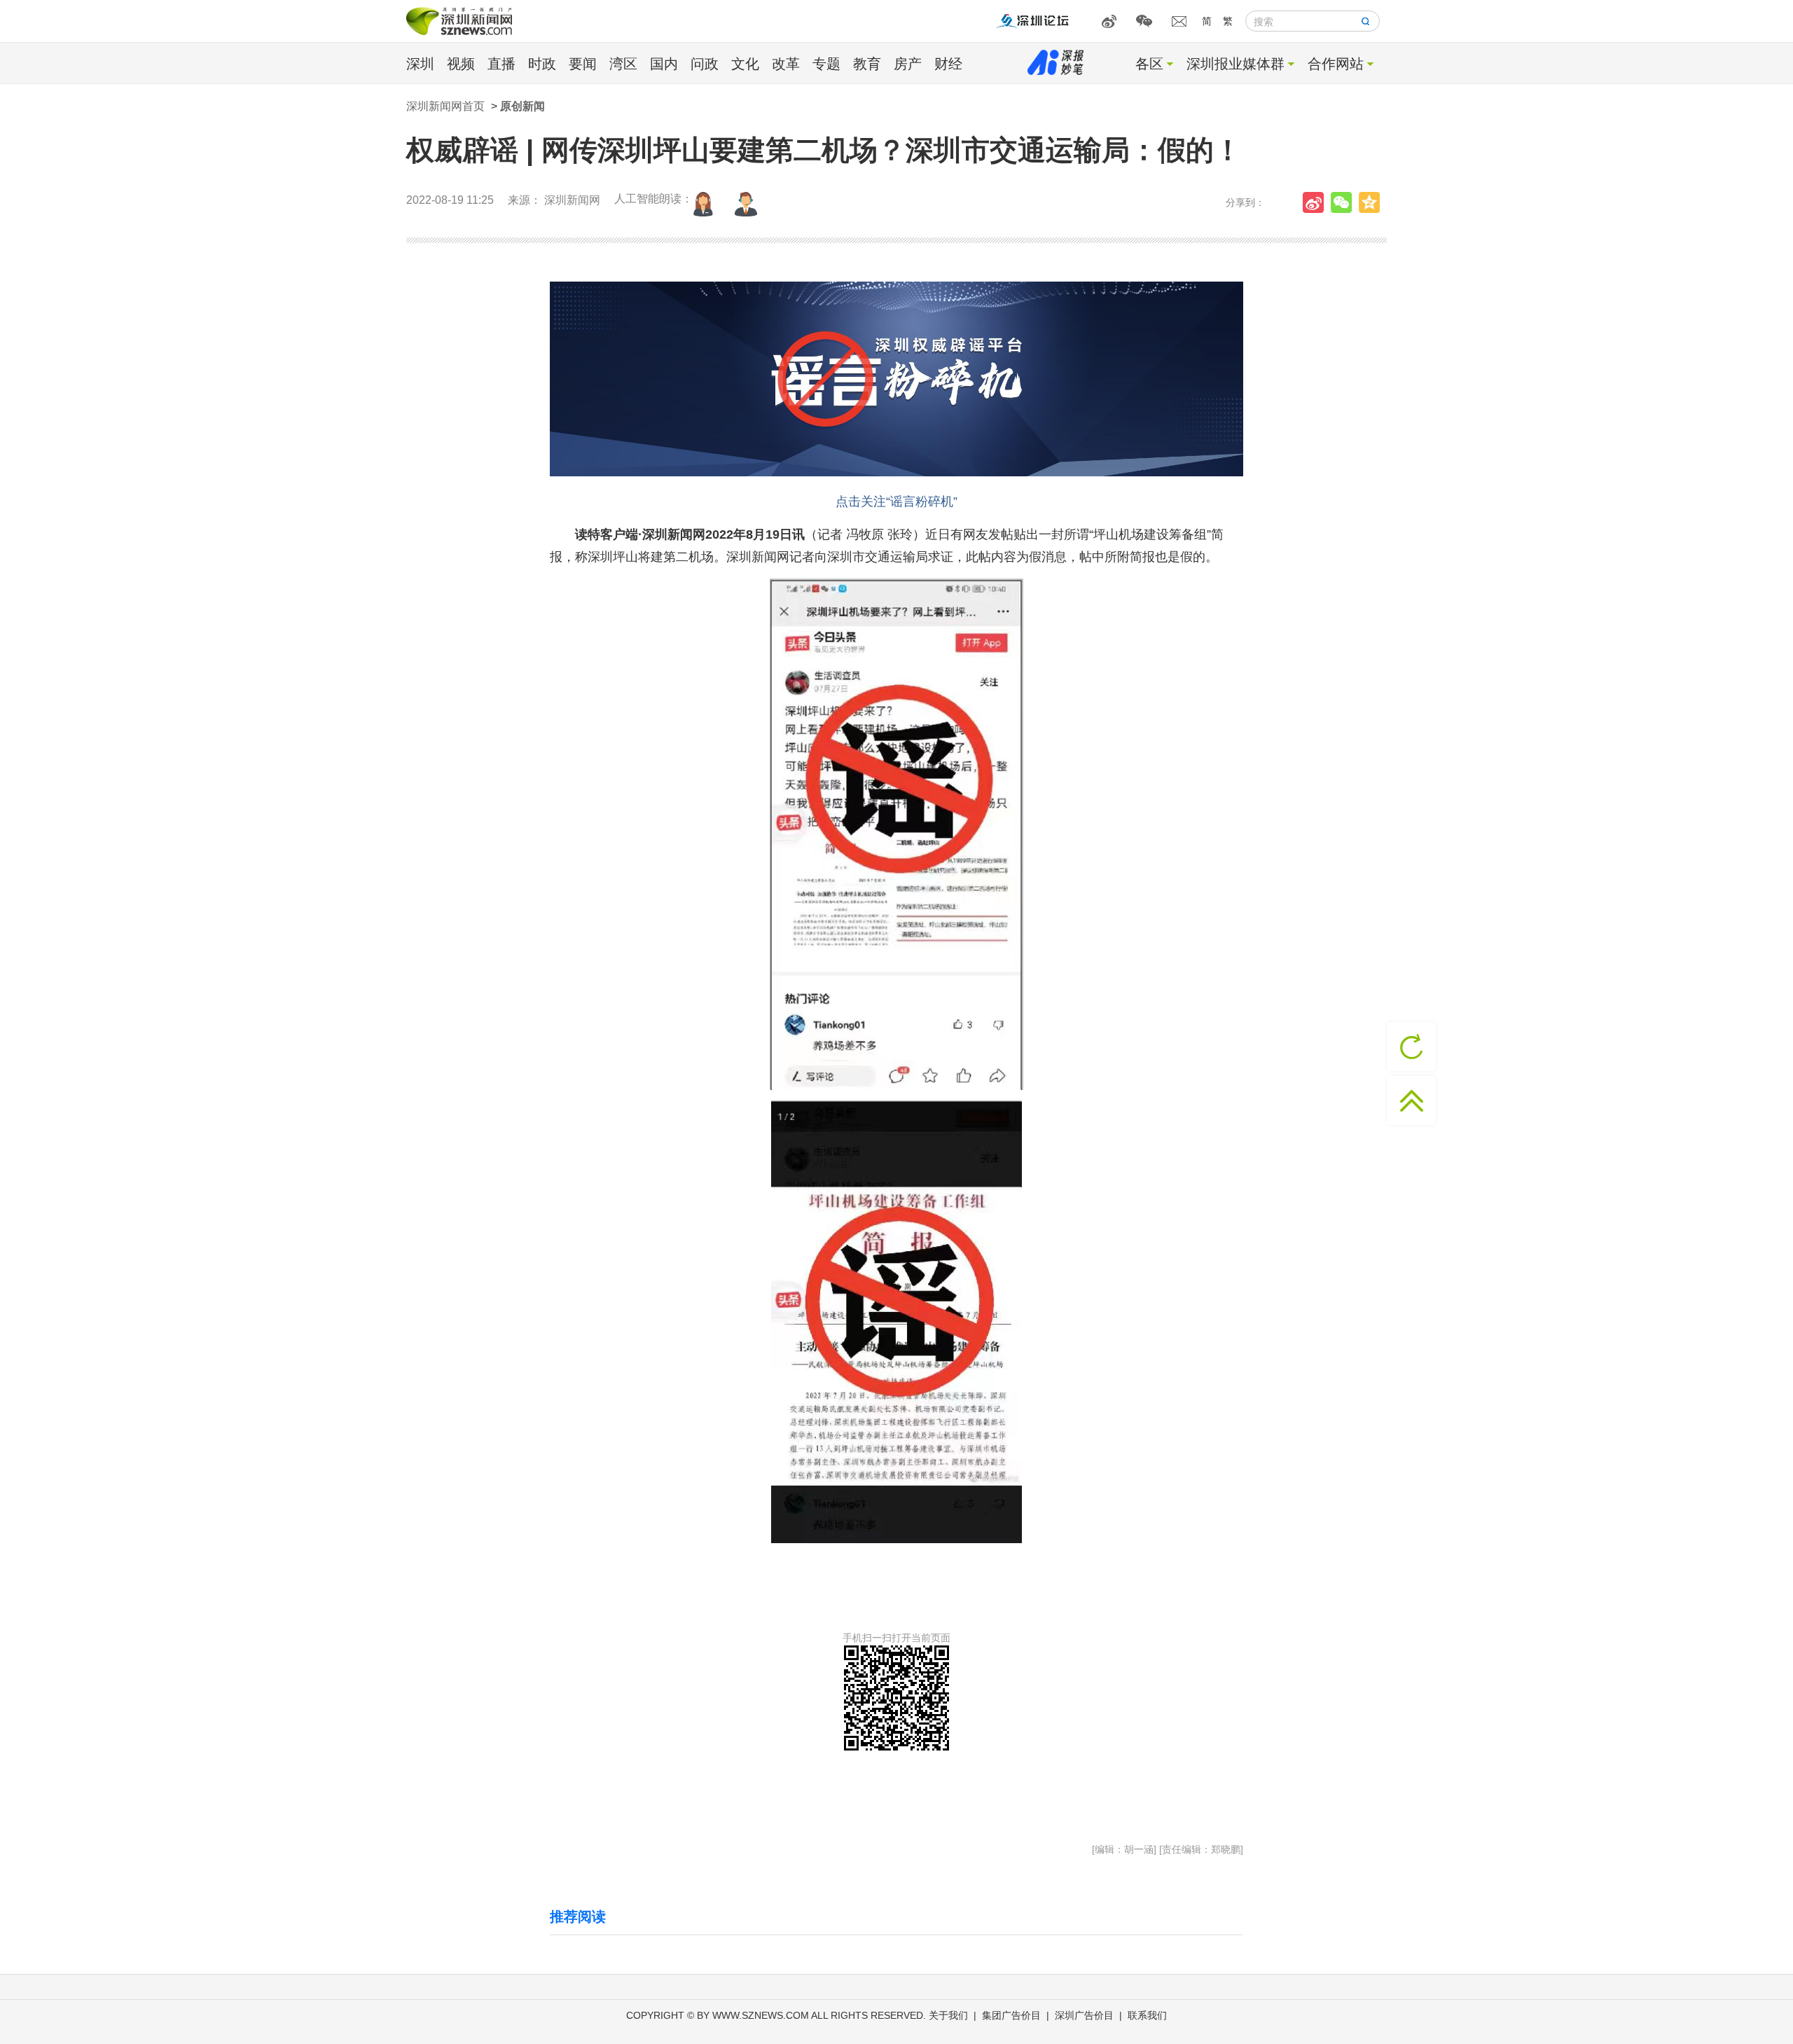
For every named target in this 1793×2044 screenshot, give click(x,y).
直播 (501, 64)
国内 (664, 64)
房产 (908, 64)
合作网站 (1336, 64)
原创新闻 (522, 106)
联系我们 (1147, 2015)
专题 (826, 64)
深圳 (420, 64)
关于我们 (948, 2015)
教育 (867, 64)
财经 (948, 64)
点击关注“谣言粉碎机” (896, 502)
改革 (786, 64)
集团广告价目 (1011, 2015)
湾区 (623, 64)
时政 (542, 64)
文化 (745, 64)
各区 (1149, 64)
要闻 (583, 64)
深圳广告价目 (1084, 2015)
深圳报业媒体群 (1235, 64)
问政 (705, 64)
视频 (461, 64)
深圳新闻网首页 (445, 106)
